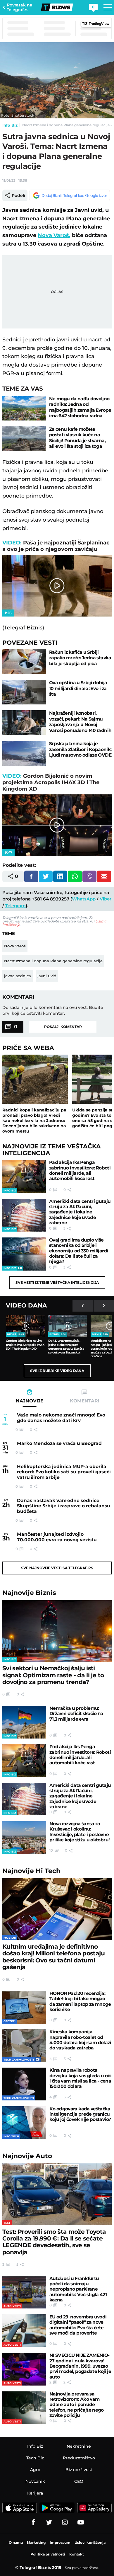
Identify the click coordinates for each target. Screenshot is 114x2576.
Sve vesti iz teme (57, 1282)
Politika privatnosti (48, 2554)
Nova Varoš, (54, 235)
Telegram (15, 906)
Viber (106, 899)
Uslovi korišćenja (90, 2542)
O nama (16, 2542)
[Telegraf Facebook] (33, 2522)
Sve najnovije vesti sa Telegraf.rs (57, 1568)
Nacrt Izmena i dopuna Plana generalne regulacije (53, 961)
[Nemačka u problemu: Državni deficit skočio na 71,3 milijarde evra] (24, 1722)
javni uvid (47, 976)
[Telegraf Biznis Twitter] (49, 2522)
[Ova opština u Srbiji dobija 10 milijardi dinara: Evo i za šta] (24, 692)
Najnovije (29, 1593)
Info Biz (10, 125)
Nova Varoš (15, 946)
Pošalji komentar (63, 1027)
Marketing (36, 2542)
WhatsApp (84, 899)
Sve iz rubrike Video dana (57, 1371)
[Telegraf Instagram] (65, 2522)
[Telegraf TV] (81, 2522)
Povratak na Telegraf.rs (20, 7)
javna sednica (18, 976)
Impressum (60, 2542)
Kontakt (77, 2554)
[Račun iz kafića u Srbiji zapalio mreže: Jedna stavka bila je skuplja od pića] (24, 662)
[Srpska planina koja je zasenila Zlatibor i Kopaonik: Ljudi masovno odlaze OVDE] (24, 753)
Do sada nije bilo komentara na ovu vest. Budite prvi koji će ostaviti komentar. (53, 1010)
